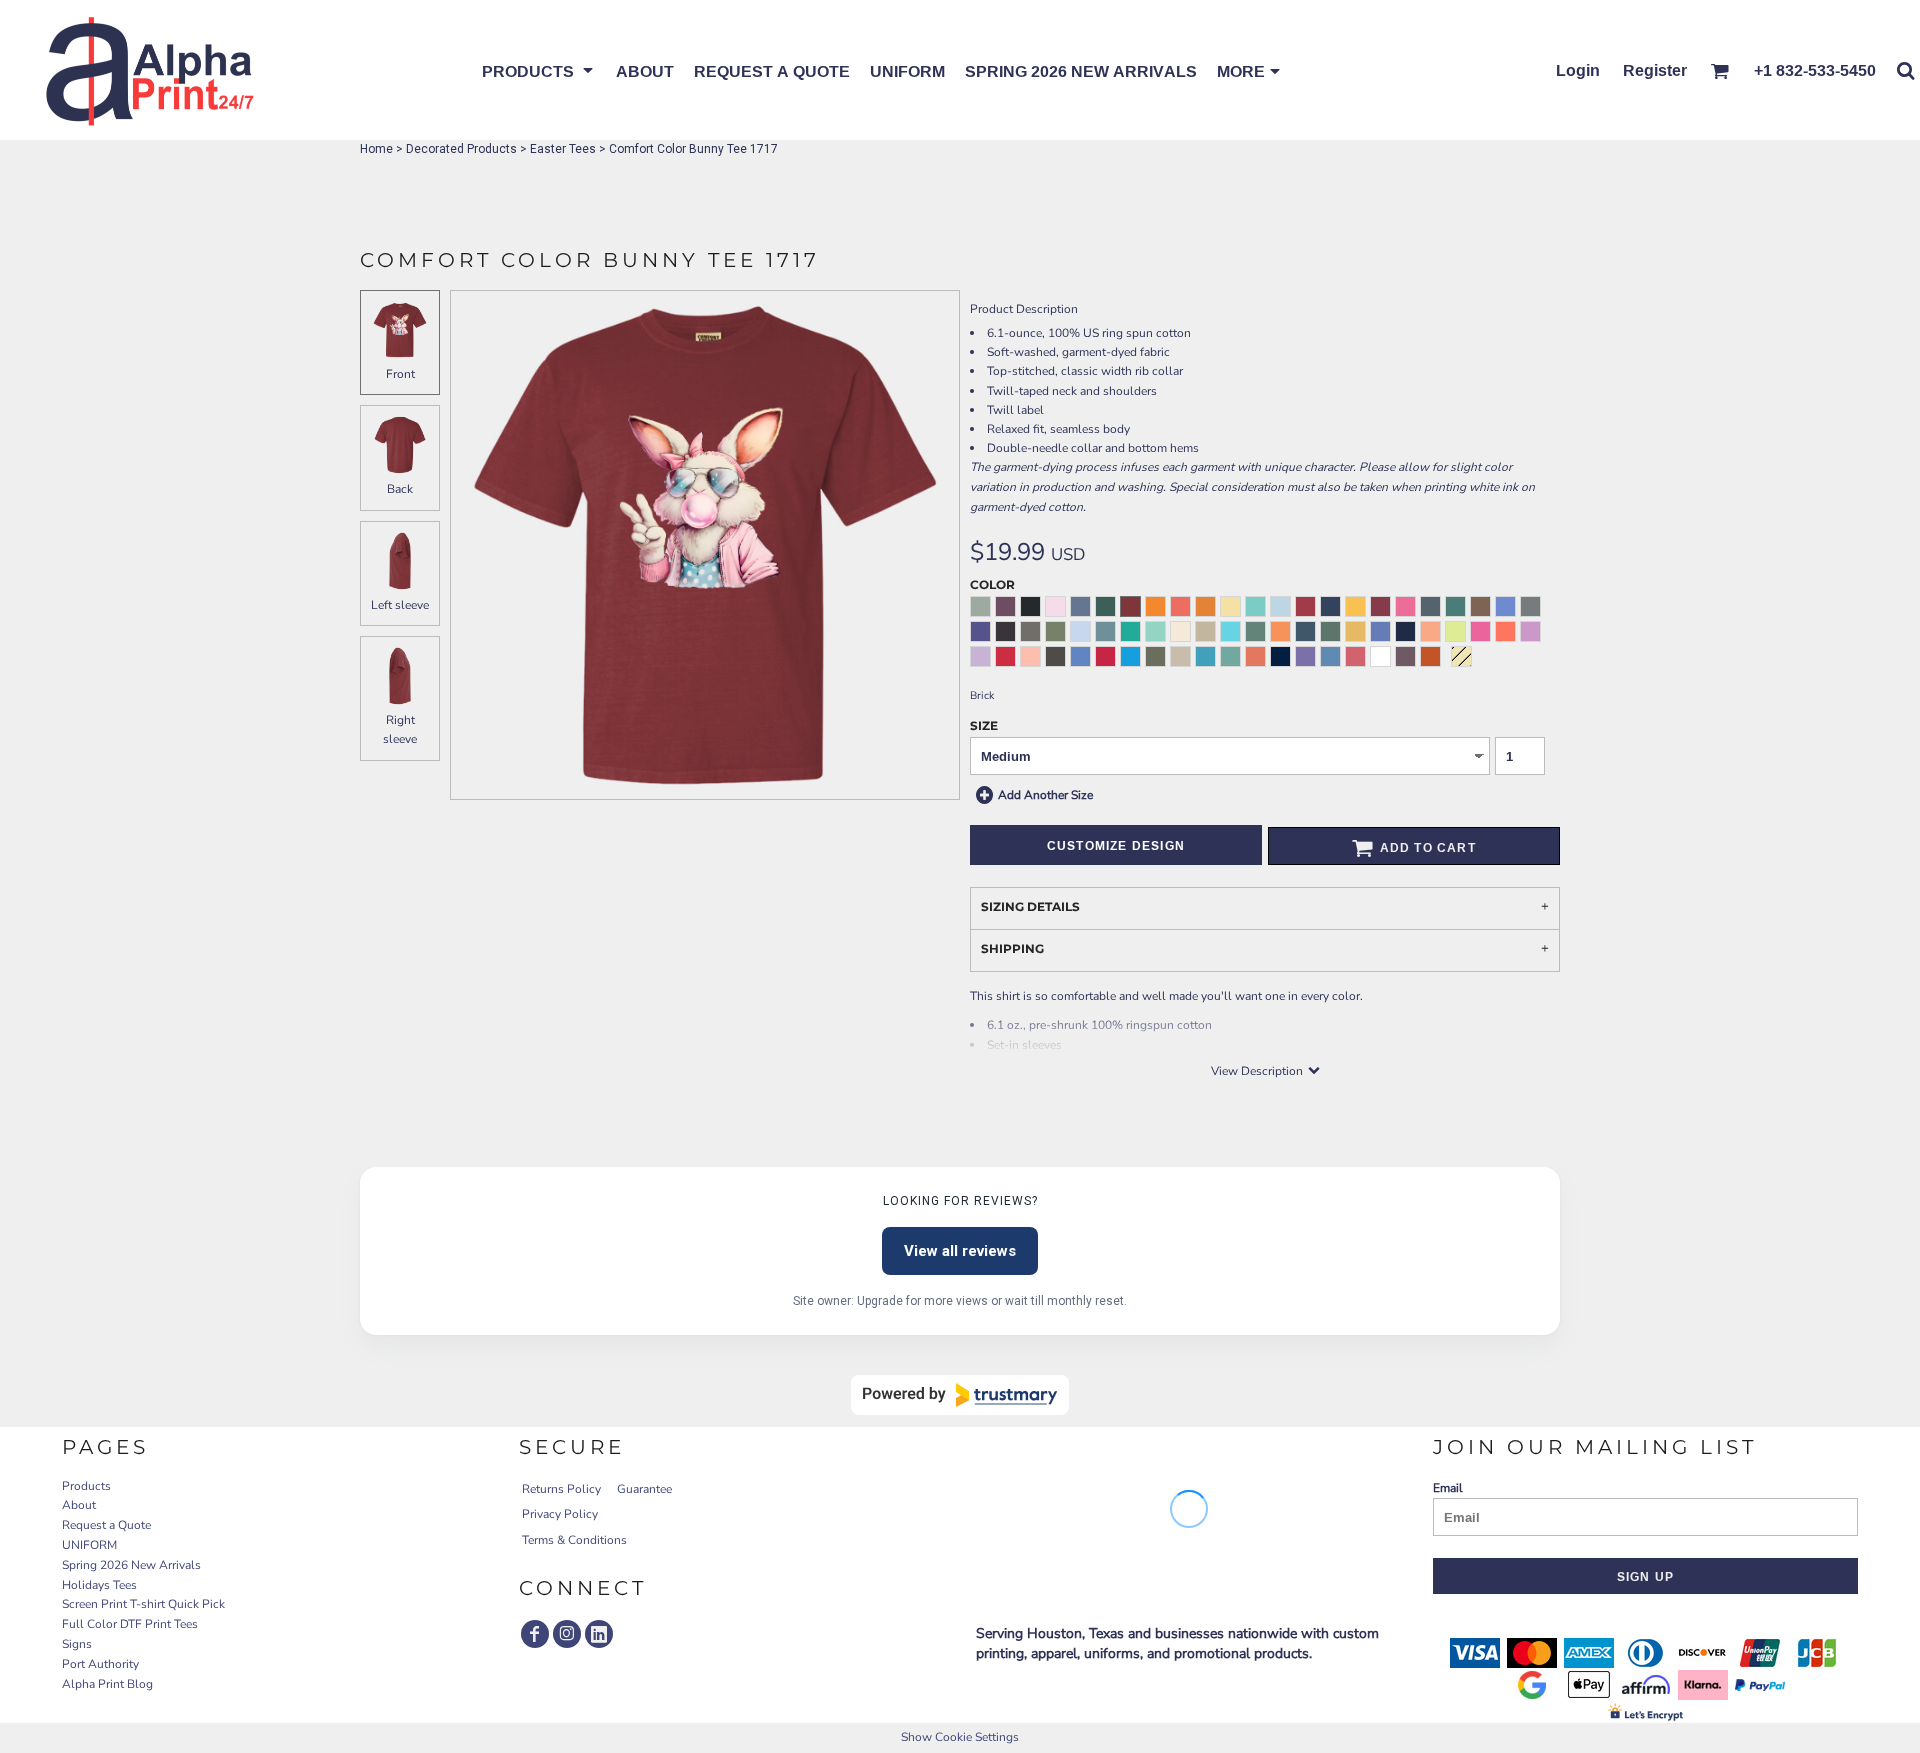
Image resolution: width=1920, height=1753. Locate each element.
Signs (77, 1644)
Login (1578, 70)
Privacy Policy (560, 1514)
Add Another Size (1045, 795)
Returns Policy (561, 1489)
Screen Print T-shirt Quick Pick (143, 1604)
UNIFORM (89, 1545)
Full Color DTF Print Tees (130, 1624)
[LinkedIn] (599, 1634)
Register (1655, 70)
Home (376, 149)
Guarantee (644, 1489)
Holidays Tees (99, 1585)
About (79, 1505)
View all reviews (960, 1251)
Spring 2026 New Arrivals (131, 1565)
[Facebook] (535, 1634)
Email (1448, 1488)
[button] (539, 70)
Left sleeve (400, 605)
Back (400, 489)
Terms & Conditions (574, 1540)
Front (400, 374)
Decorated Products (461, 149)
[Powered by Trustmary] (960, 1395)
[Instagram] (567, 1634)
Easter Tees (563, 149)
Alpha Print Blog (107, 1684)
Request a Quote (106, 1525)
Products (86, 1486)
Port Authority (100, 1664)
